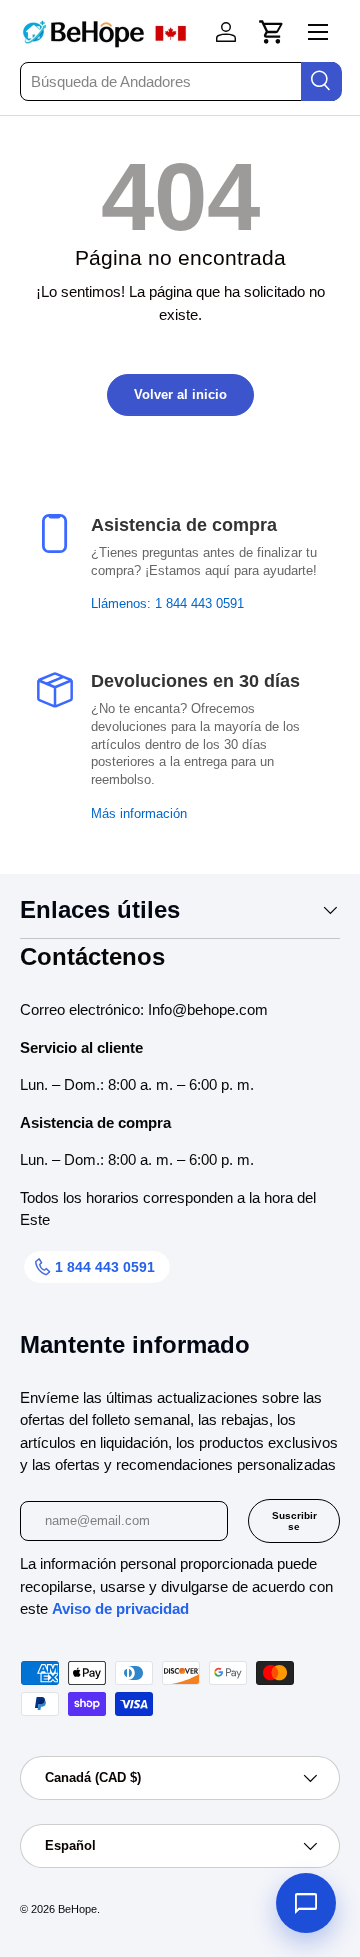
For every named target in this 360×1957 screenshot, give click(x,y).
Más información (139, 814)
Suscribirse (294, 1521)
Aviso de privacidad (120, 1608)
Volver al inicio (180, 394)
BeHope (77, 1909)
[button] (272, 32)
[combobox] (180, 81)
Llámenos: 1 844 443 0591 (167, 604)
